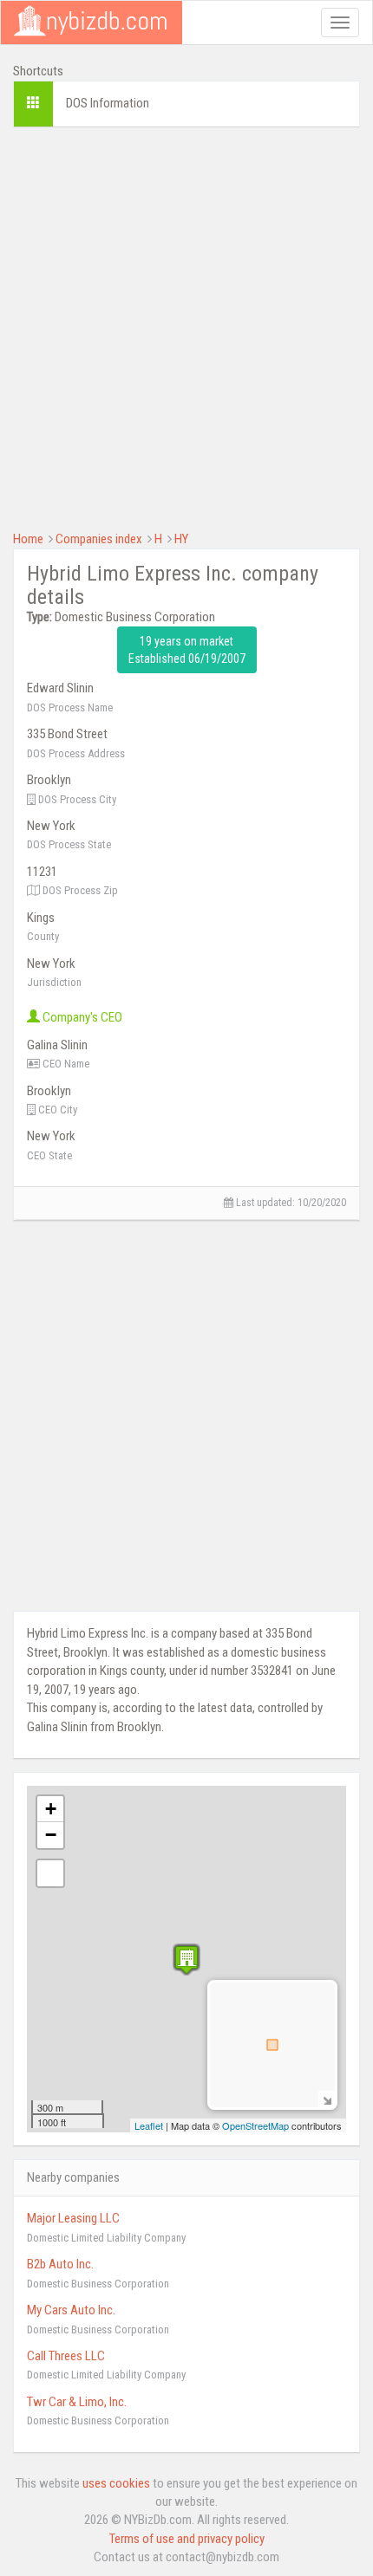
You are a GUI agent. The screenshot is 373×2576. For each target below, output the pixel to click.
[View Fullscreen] (50, 1873)
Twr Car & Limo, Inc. (77, 2402)
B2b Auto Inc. (60, 2264)
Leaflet (149, 2125)
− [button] (51, 1835)
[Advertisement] (186, 327)
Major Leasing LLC (73, 2218)
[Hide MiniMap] (327, 2099)
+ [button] (51, 1809)
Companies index (99, 539)
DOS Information (108, 103)
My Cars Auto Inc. (71, 2310)
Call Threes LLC (66, 2356)
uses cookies (116, 2483)
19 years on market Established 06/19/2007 (187, 650)
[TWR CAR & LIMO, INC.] (186, 1960)
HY (181, 539)
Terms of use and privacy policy (187, 2539)
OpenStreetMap (255, 2125)
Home (28, 539)
